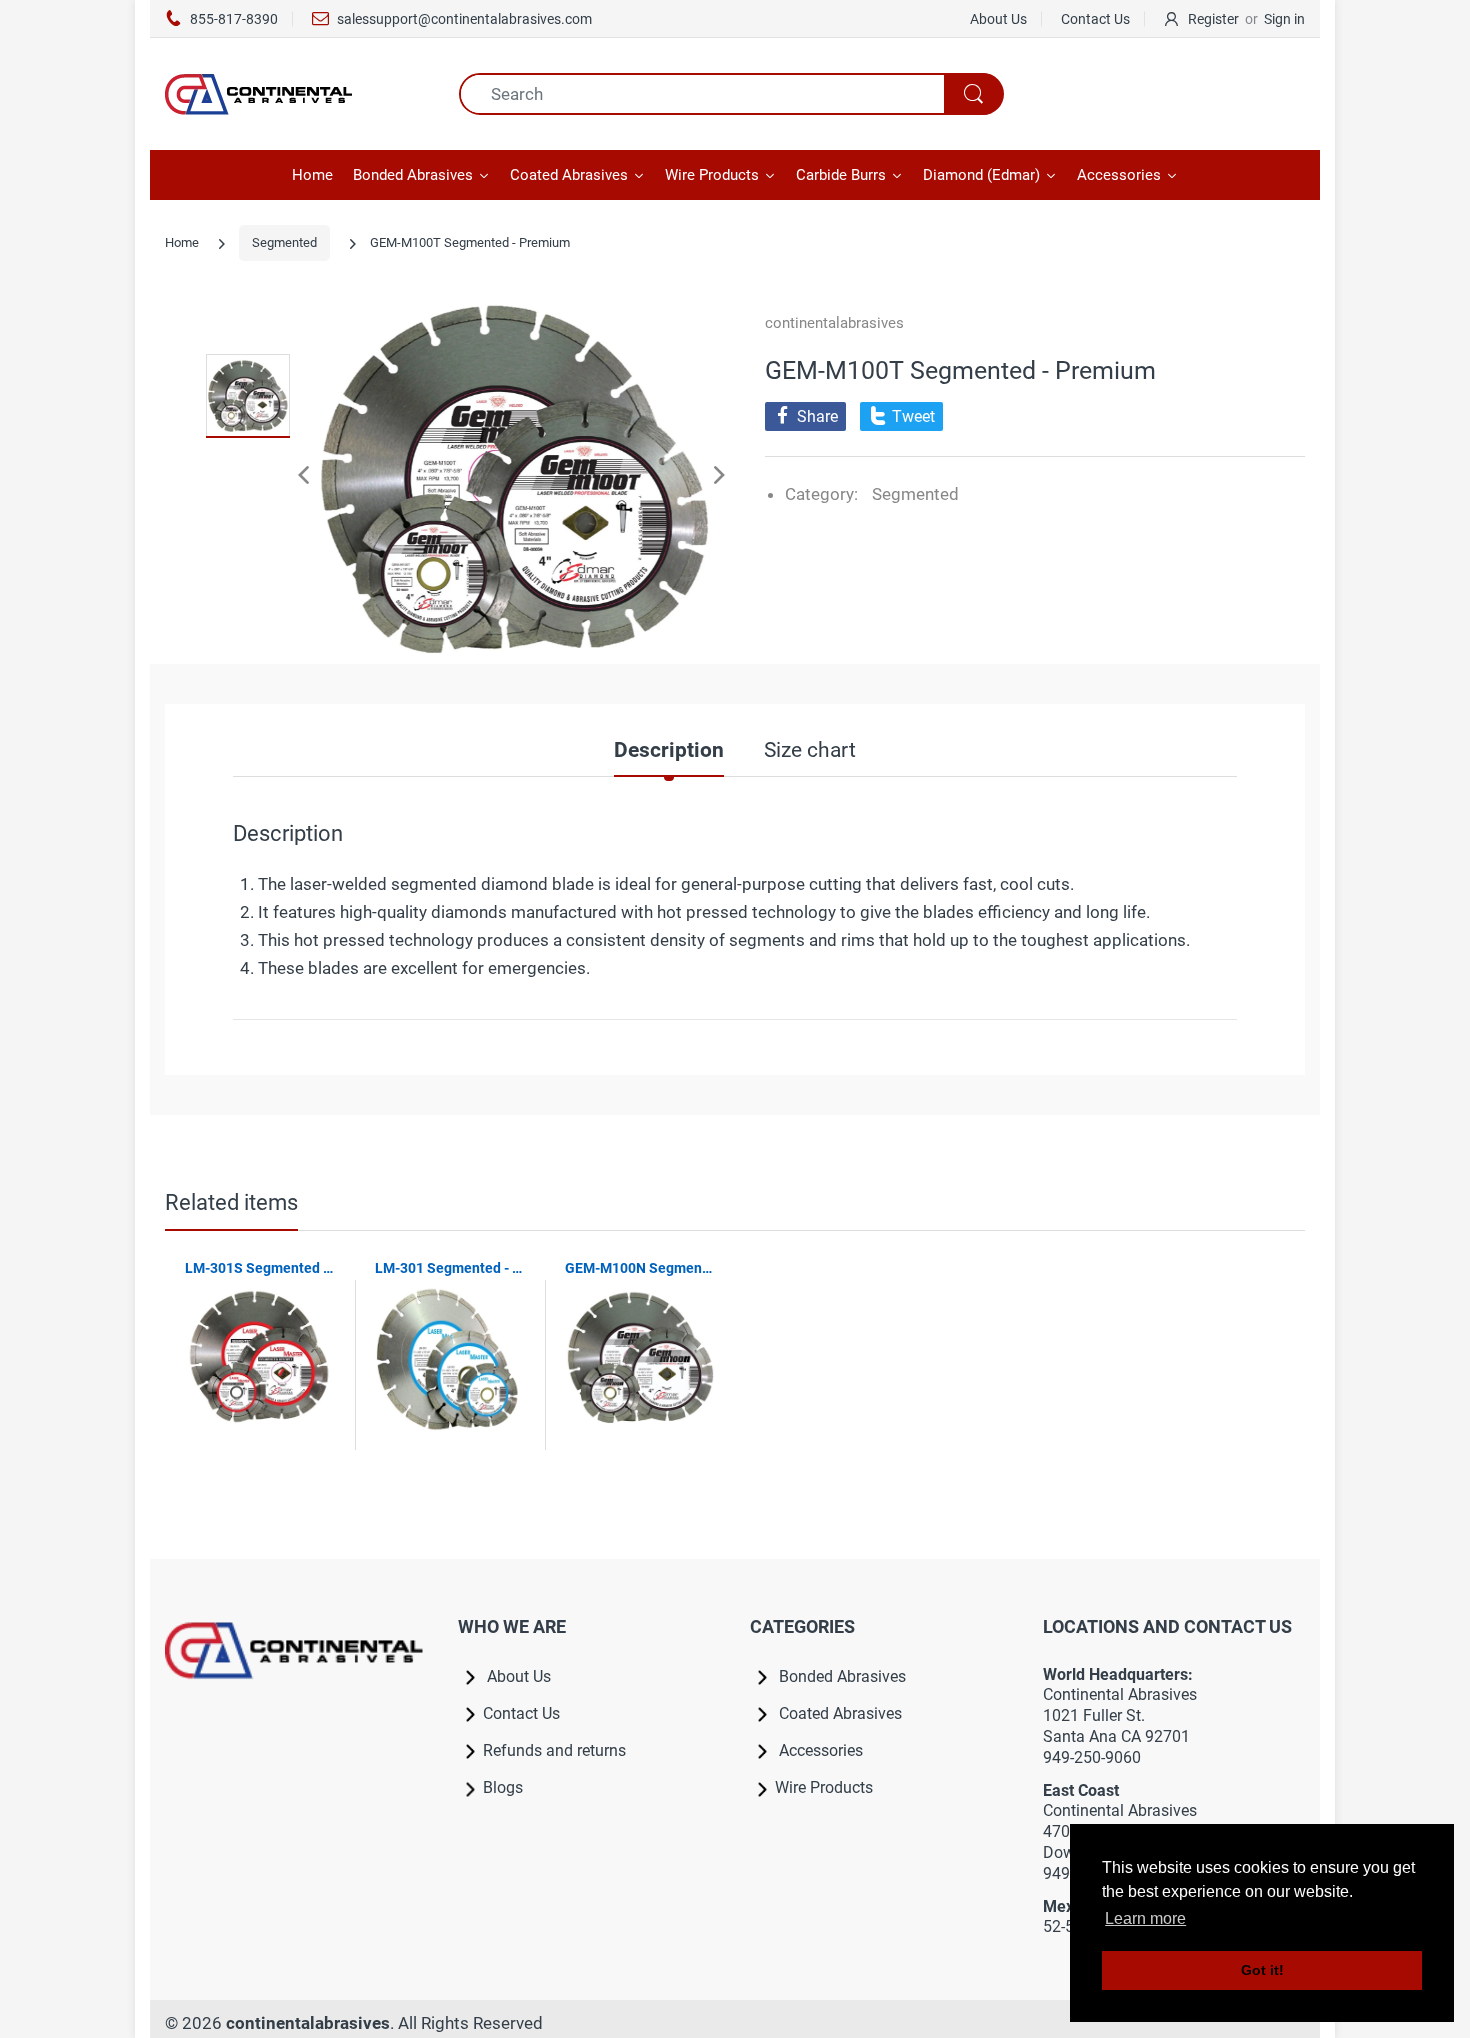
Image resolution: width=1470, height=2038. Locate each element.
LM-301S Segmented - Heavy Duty (260, 1268)
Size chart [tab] (810, 750)
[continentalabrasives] (297, 94)
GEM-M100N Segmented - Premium (640, 1268)
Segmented (284, 242)
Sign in (1284, 19)
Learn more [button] (1145, 1918)
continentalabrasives (834, 323)
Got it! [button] (1262, 1970)
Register (1213, 19)
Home (182, 242)
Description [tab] (669, 750)
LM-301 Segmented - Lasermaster (450, 1268)
